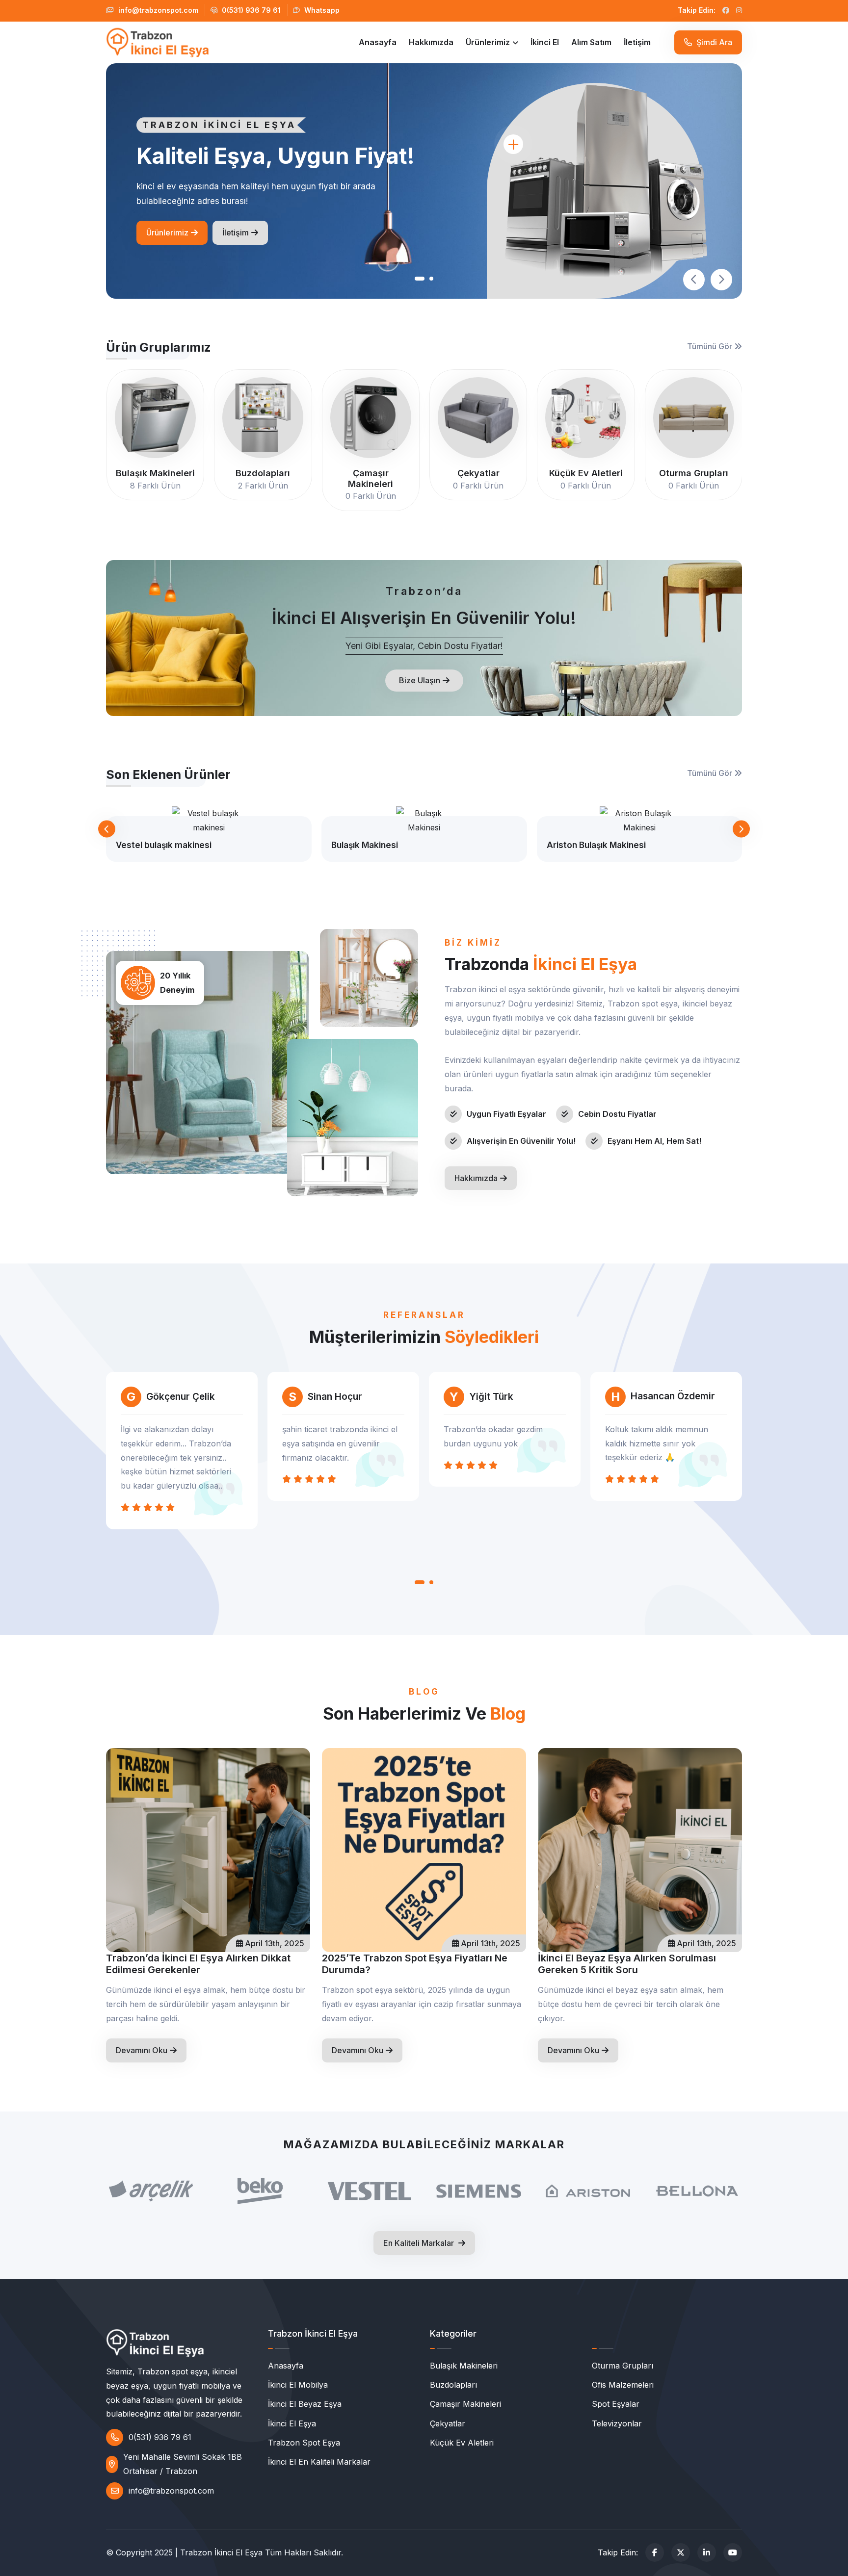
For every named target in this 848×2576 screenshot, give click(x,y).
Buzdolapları (453, 2385)
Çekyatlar (448, 2423)
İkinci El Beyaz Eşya (305, 2404)
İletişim (637, 42)
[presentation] (694, 280)
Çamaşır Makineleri (465, 2404)
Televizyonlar (617, 2423)
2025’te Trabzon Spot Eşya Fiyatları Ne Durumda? (415, 1964)
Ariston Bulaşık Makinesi (596, 845)
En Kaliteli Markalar (420, 2243)
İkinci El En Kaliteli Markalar (319, 2462)
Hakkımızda (431, 42)
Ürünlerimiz (488, 42)
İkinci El (545, 42)
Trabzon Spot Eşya (304, 2443)
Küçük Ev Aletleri (462, 2443)
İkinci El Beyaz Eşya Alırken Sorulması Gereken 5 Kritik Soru (627, 1964)
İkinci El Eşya (292, 2423)
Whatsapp (321, 10)
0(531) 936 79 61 (250, 10)
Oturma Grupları (623, 2366)
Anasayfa (378, 42)
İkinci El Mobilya (298, 2385)
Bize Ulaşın (420, 680)
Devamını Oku (142, 2050)
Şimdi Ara (713, 42)
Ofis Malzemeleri (623, 2385)
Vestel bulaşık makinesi (164, 845)
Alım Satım (591, 42)
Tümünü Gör (711, 346)
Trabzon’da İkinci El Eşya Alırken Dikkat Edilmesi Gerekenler (198, 1964)
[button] (418, 279)
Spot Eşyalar (616, 2404)
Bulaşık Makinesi (365, 845)
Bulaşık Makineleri (464, 2366)
